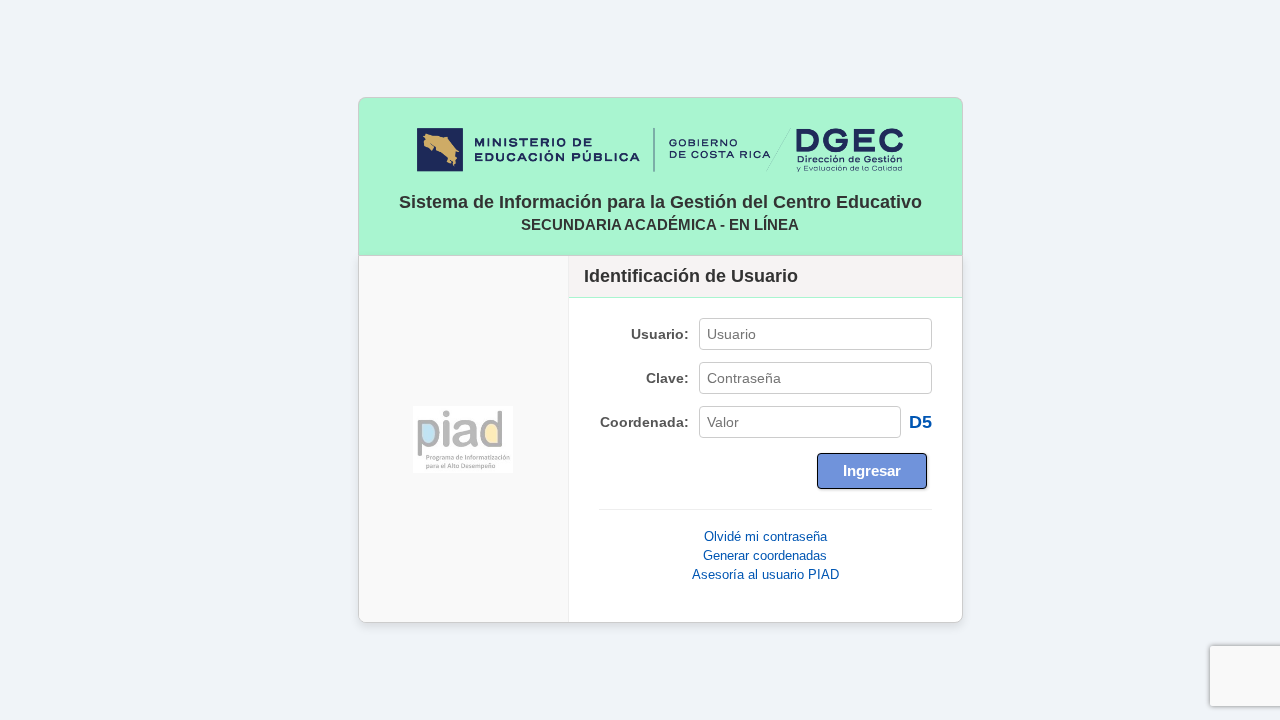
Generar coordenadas (765, 555)
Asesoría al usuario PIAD (765, 574)
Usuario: (660, 334)
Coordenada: (644, 422)
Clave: (667, 378)
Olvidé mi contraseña (765, 536)
